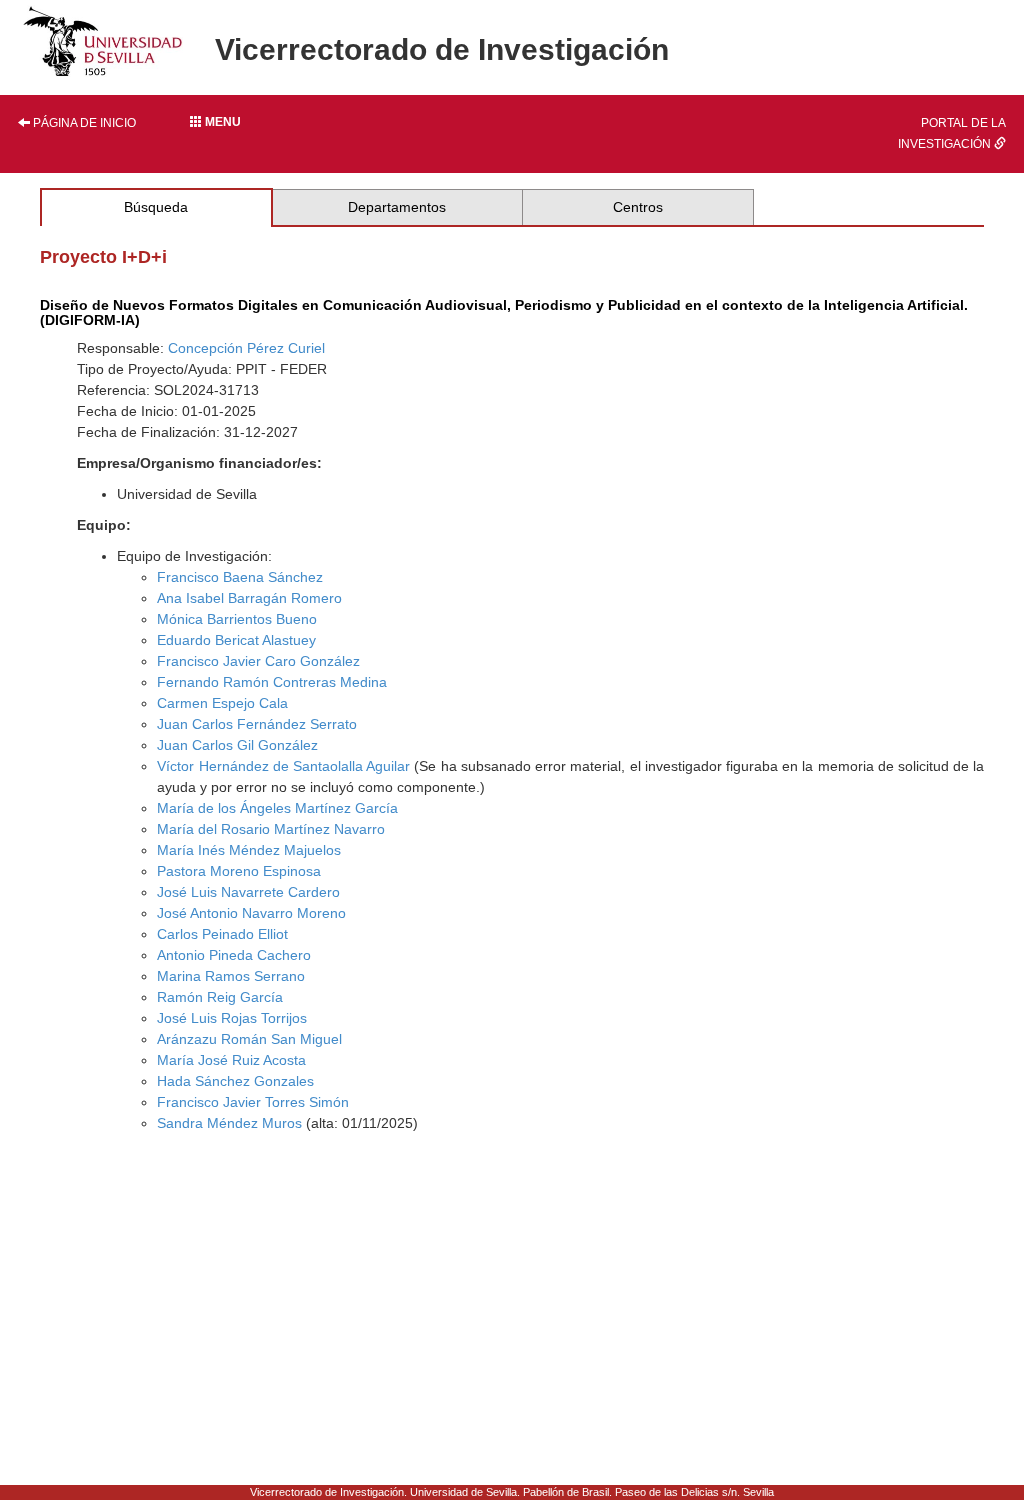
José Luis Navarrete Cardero (248, 892)
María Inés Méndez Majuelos (249, 850)
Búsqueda (156, 207)
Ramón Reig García (220, 997)
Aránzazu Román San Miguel (249, 1039)
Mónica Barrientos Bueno (237, 619)
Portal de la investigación (952, 133)
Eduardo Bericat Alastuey (236, 640)
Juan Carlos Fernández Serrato (257, 724)
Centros (638, 207)
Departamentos (397, 207)
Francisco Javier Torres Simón (253, 1102)
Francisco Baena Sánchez (240, 577)
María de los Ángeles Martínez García (277, 808)
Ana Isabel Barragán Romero (249, 598)
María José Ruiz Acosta (231, 1060)
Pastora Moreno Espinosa (239, 871)
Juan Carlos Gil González (237, 745)
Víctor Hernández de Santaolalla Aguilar (283, 766)
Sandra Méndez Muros (229, 1123)
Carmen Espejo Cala (222, 703)
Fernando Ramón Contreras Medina (272, 682)
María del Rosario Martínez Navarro (271, 829)
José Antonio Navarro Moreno (251, 913)
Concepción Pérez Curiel (246, 348)
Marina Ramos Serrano (231, 976)
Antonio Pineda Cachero (234, 955)
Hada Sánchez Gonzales (235, 1081)
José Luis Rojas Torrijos (232, 1018)
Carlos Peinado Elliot (222, 934)
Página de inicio (83, 123)
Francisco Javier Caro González (258, 661)
